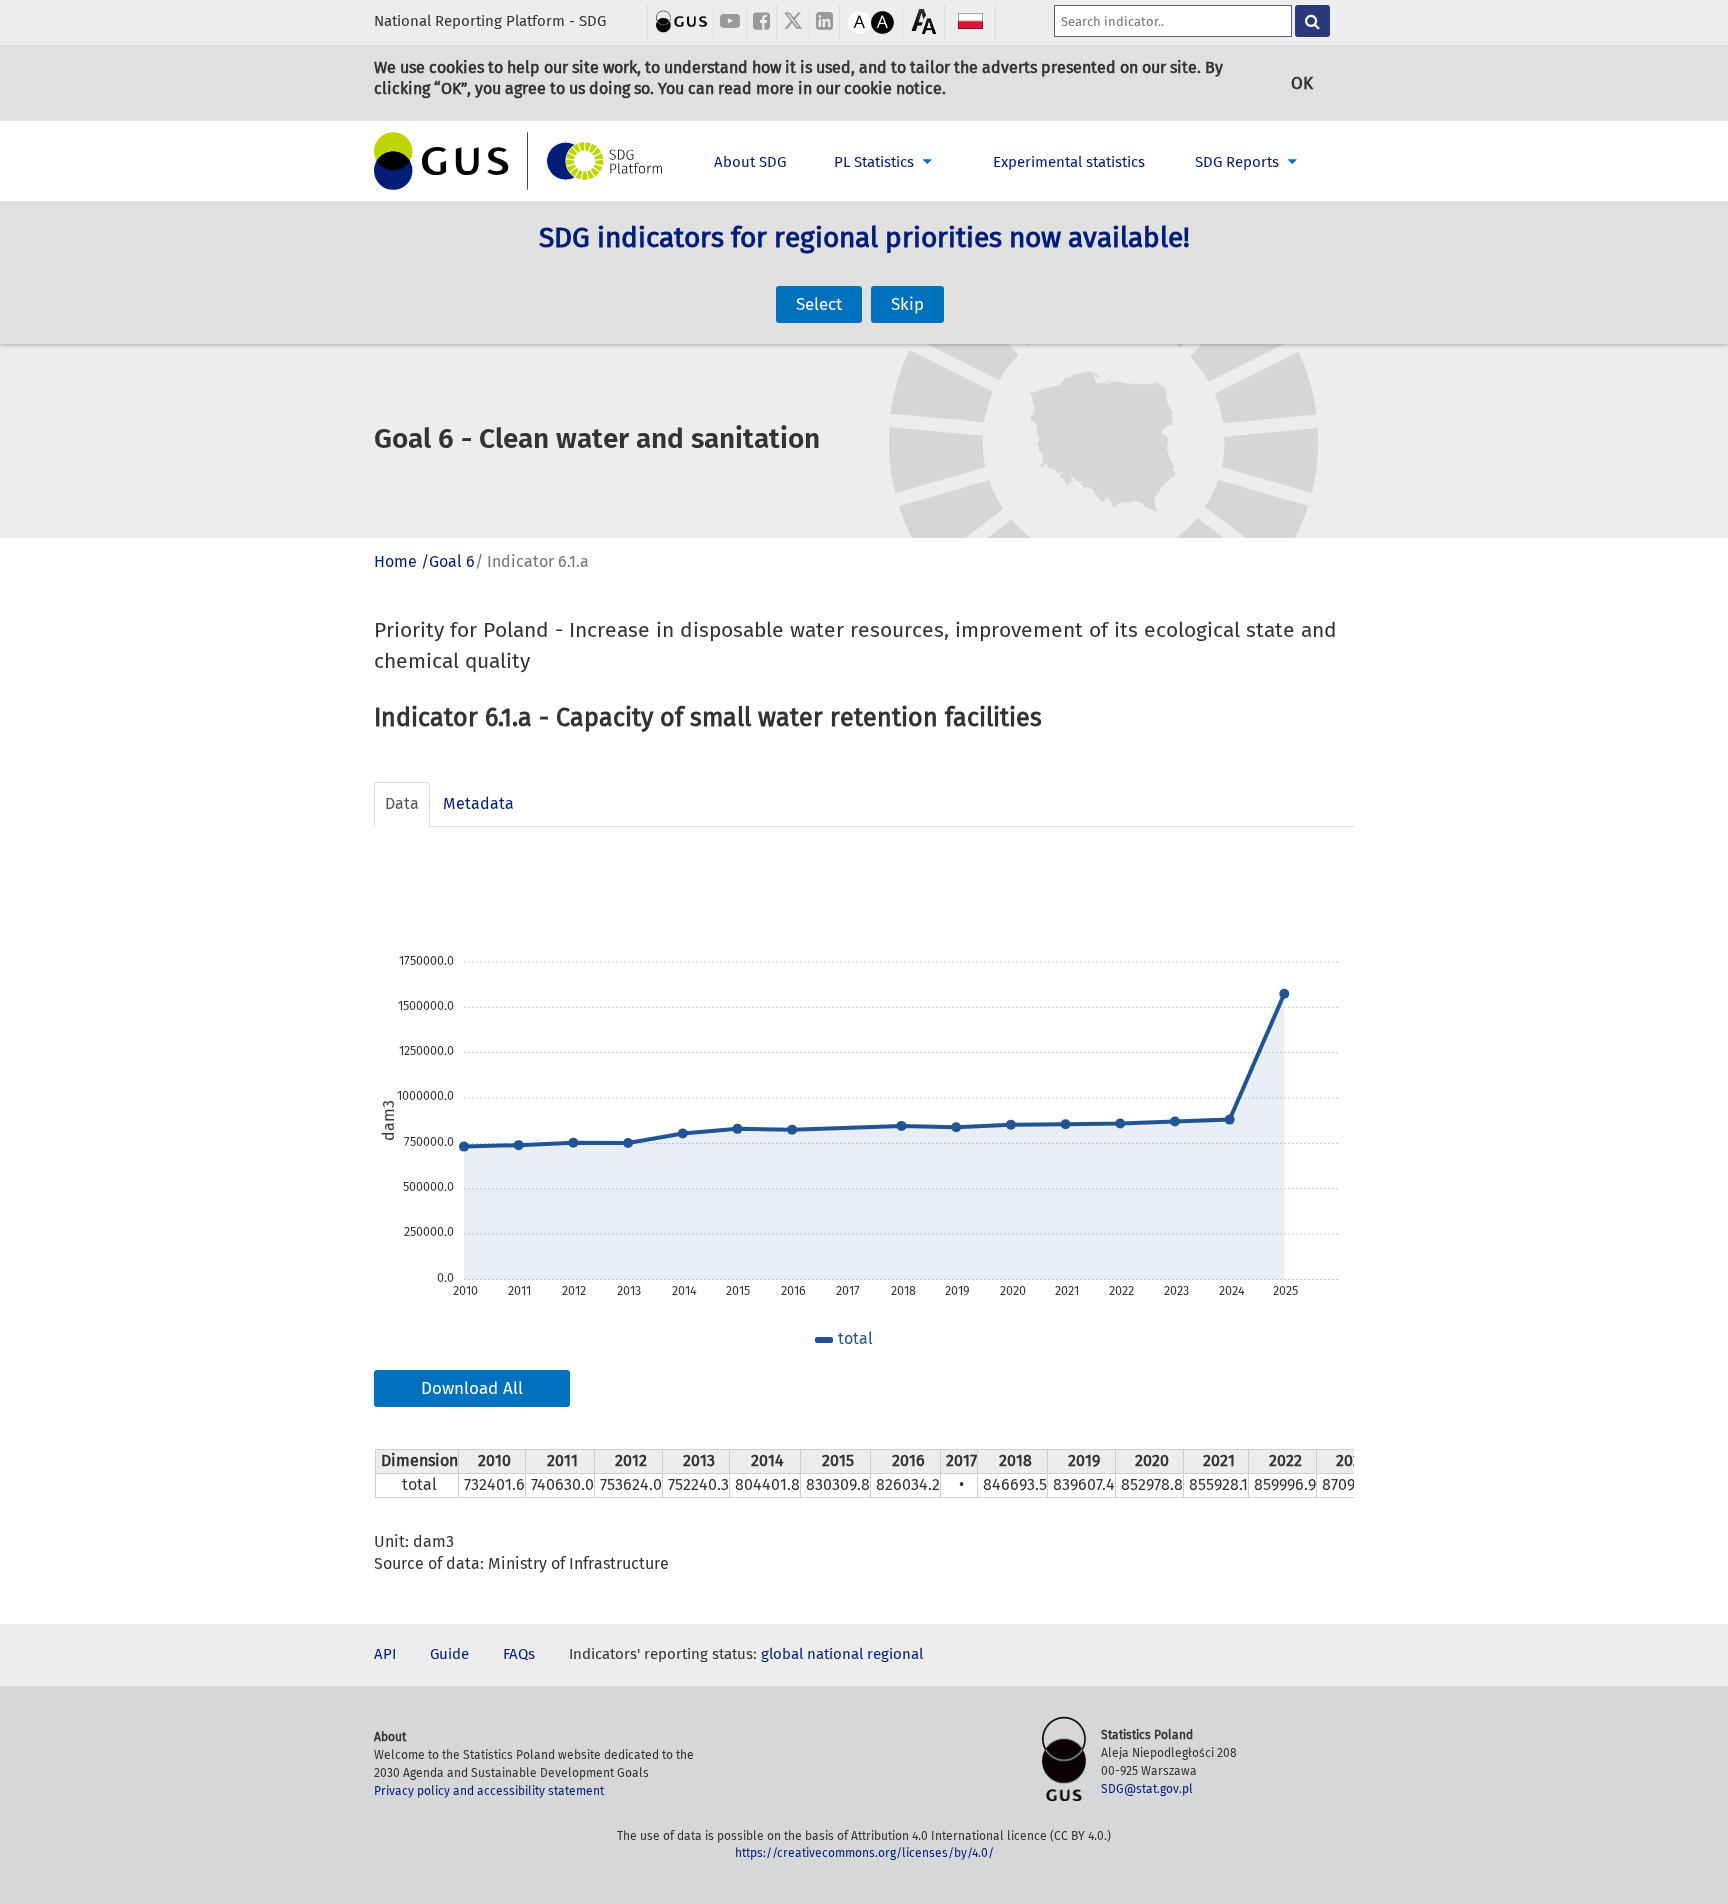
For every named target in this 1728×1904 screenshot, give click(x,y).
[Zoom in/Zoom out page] (923, 21)
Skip (907, 304)
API (385, 1654)
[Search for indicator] (1312, 21)
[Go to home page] (519, 161)
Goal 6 (452, 561)
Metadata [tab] (478, 803)
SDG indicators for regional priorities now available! (864, 237)
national (835, 1654)
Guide (449, 1654)
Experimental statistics (1069, 162)
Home (395, 561)
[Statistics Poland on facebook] (761, 23)
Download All (472, 1388)
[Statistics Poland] (681, 20)
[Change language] (970, 20)
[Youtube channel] (730, 23)
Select (819, 304)
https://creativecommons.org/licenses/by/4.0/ (864, 1853)
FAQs (519, 1654)
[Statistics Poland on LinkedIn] (824, 23)
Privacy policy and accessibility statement (489, 1791)
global (782, 1654)
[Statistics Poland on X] (793, 23)
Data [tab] (402, 803)
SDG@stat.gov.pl (1147, 1789)
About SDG (750, 162)
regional (895, 1654)
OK (1302, 83)
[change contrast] (859, 20)
